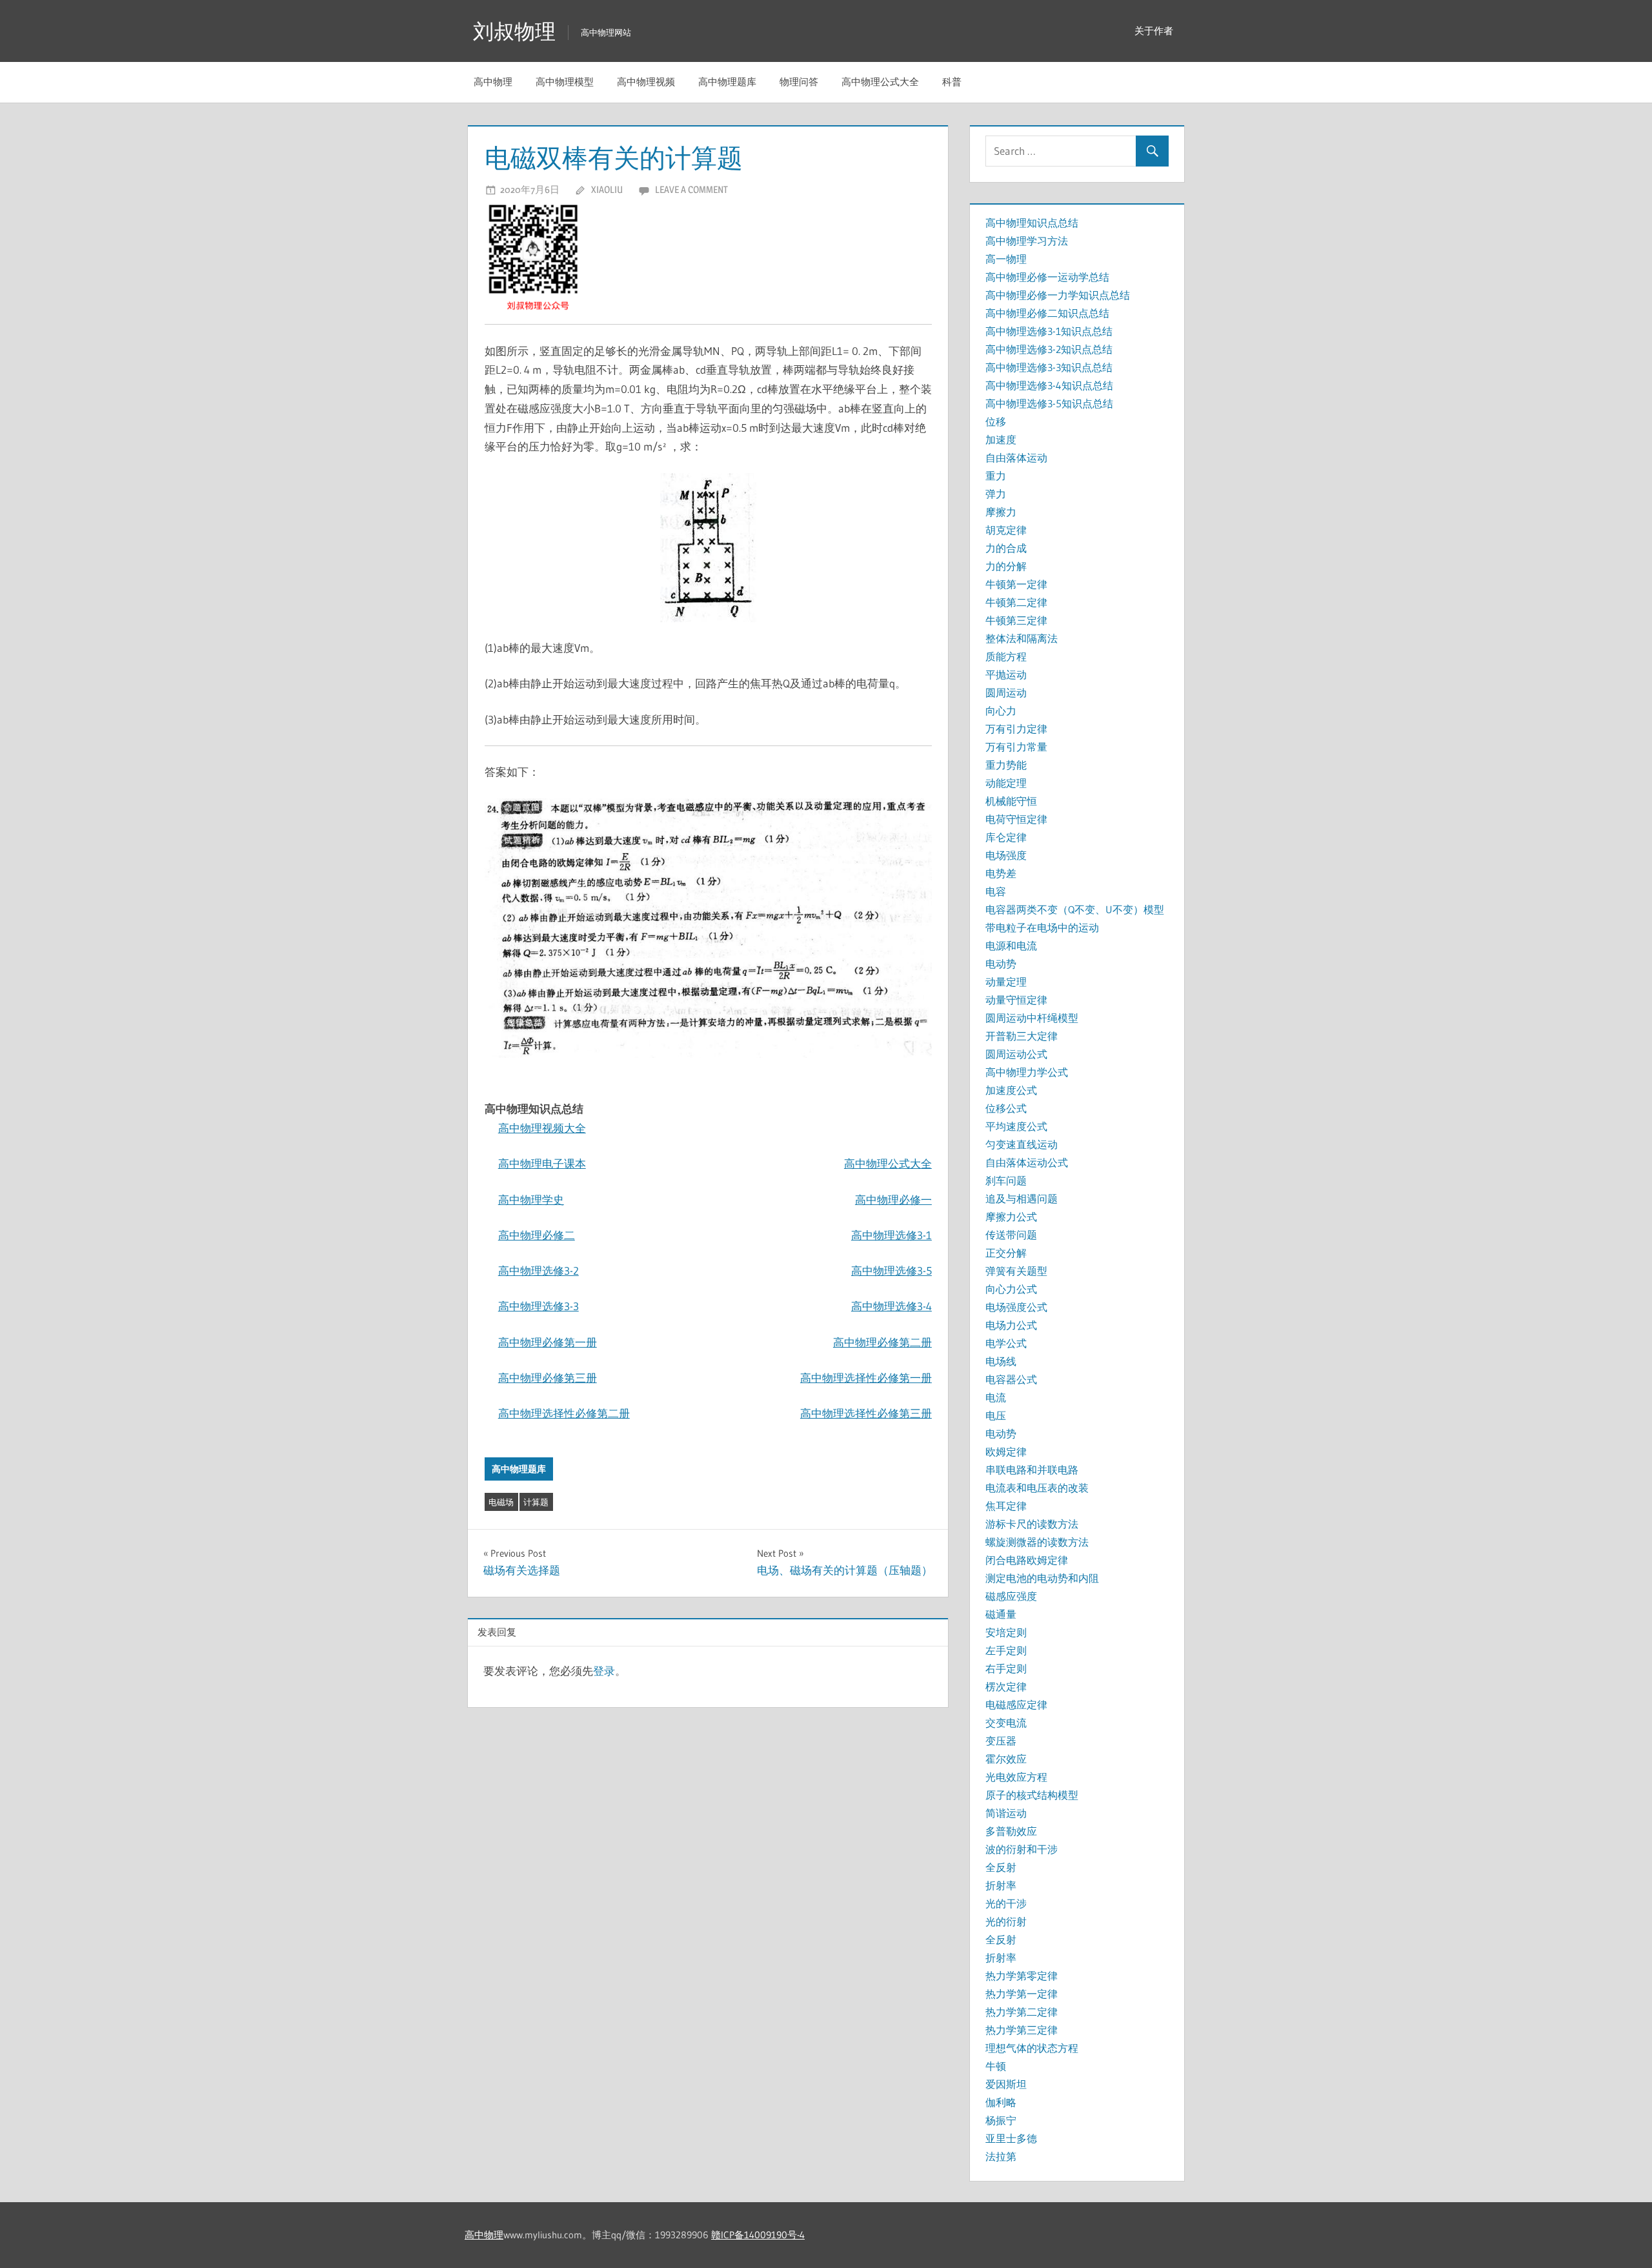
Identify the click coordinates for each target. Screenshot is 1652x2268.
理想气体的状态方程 (1032, 2048)
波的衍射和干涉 (1022, 1849)
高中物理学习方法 (1027, 241)
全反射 (1001, 1867)
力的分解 (1006, 566)
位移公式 (1006, 1108)
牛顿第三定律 (1016, 620)
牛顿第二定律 (1016, 602)
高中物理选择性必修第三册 (866, 1413)
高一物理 (1006, 259)
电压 (996, 1415)
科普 (952, 82)
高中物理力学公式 (1027, 1072)
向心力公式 (1011, 1289)
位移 (996, 421)
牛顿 (996, 2066)
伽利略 (1001, 2102)
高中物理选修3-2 (539, 1271)
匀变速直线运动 (1022, 1144)
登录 (604, 1671)
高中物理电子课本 (542, 1163)
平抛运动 (1006, 674)
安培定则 (1006, 1632)
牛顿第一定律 (1016, 584)
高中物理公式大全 (880, 82)
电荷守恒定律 (1016, 819)
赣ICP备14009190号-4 (758, 2235)
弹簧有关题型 (1016, 1271)
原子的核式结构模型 (1032, 1795)
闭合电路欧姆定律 (1027, 1560)
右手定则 (1006, 1668)
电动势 (1001, 964)
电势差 (1001, 873)
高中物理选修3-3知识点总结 (1049, 367)
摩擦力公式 (1011, 1217)
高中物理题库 (727, 82)
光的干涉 (1006, 1903)
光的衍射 (1006, 1921)
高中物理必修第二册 (882, 1342)
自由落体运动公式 (1027, 1162)
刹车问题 (1006, 1180)
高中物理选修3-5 (891, 1271)
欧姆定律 (1006, 1452)
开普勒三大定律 (1022, 1036)
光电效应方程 (1016, 1777)
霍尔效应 (1006, 1759)
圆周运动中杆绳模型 (1032, 1018)
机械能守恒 (1011, 801)
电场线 (1001, 1361)
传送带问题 (1011, 1235)
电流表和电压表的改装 (1037, 1488)
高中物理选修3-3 (539, 1306)
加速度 (1001, 440)
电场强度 (1006, 855)
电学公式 (1006, 1343)
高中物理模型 (565, 82)
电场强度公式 (1016, 1307)
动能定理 (1006, 783)
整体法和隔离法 (1022, 638)
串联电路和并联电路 (1032, 1470)
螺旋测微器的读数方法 (1037, 1542)
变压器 (1001, 1741)
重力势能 (1006, 765)
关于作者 (1154, 31)
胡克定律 (1006, 530)
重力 (996, 476)
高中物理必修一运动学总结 (1047, 277)
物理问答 (799, 82)
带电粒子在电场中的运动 (1042, 927)
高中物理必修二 (537, 1235)
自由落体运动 (1016, 458)
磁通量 (1001, 1614)
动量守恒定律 (1016, 1000)
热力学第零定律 (1022, 1976)
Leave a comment (691, 189)
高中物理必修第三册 (548, 1378)
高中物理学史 (531, 1200)
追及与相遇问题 (1022, 1199)
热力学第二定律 (1022, 2012)
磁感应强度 (1011, 1596)
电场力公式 (1011, 1325)
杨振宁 (1001, 2120)
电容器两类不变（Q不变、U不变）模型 (1075, 909)
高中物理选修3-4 (891, 1306)
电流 (996, 1397)
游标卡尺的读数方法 (1032, 1524)
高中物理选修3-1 (891, 1235)
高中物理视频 (646, 82)
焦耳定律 (1006, 1506)
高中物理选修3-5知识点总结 (1049, 403)
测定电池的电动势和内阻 (1042, 1578)
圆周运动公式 (1016, 1054)
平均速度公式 (1016, 1126)
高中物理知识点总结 (1032, 223)
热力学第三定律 (1022, 2030)
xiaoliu (607, 189)
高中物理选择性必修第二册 (564, 1413)
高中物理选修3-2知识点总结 (1049, 349)
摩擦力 (1001, 512)
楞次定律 (1006, 1686)
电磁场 (501, 1502)
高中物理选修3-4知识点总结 (1049, 385)
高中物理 (493, 82)
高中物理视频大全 (542, 1128)
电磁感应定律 (1016, 1705)
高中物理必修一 (893, 1200)
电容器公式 (1011, 1379)
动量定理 (1006, 982)
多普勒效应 (1011, 1831)
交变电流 (1006, 1723)
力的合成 (1006, 548)
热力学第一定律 (1022, 1994)
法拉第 (1001, 2156)
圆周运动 (1006, 693)
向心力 (1001, 711)
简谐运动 (1006, 1813)
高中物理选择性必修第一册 (866, 1378)
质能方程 (1006, 656)
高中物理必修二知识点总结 (1047, 313)
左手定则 (1006, 1650)
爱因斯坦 (1006, 2084)
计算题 (536, 1502)
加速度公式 (1011, 1090)
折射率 (1001, 1885)
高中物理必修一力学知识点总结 (1058, 295)
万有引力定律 (1016, 729)
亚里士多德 (1011, 2138)
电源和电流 (1011, 946)
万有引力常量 (1016, 747)
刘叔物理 (514, 31)
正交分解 (1006, 1253)
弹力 (996, 494)
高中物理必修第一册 (548, 1342)
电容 (996, 891)
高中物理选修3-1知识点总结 (1049, 331)
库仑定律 (1006, 837)
